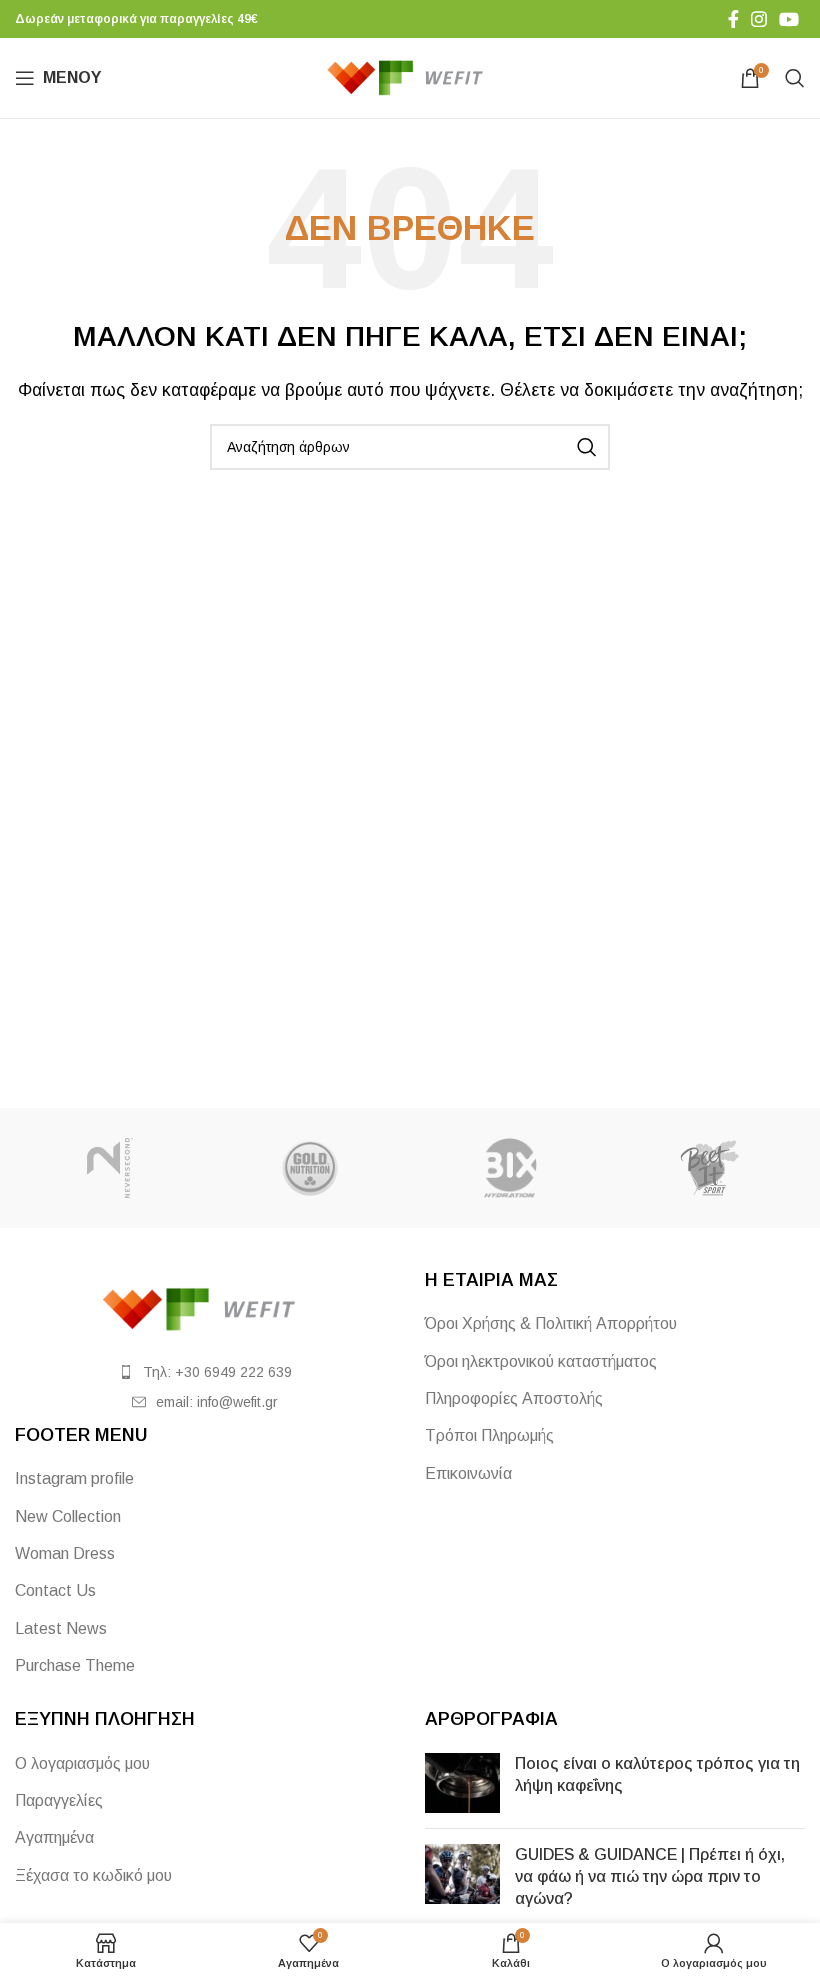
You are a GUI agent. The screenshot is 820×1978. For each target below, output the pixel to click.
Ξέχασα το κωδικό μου (93, 1875)
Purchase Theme (75, 1665)
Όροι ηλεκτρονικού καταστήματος (541, 1361)
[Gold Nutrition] (310, 1168)
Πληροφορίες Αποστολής (514, 1398)
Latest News (61, 1628)
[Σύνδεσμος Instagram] (759, 19)
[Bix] (510, 1168)
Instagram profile (74, 1478)
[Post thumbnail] (462, 1783)
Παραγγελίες (59, 1800)
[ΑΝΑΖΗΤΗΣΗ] (587, 447)
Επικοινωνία (468, 1473)
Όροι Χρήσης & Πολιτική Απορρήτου (551, 1323)
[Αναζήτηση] (795, 78)
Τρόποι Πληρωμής (489, 1435)
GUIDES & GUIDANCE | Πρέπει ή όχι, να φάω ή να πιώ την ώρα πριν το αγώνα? (650, 1877)
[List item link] (205, 1372)
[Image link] (205, 1308)
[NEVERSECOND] (110, 1168)
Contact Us (55, 1590)
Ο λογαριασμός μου (82, 1763)
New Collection (68, 1516)
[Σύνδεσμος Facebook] (733, 19)
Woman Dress (65, 1553)
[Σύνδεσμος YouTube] (789, 19)
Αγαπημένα (54, 1837)
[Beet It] (710, 1168)
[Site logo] (410, 76)
